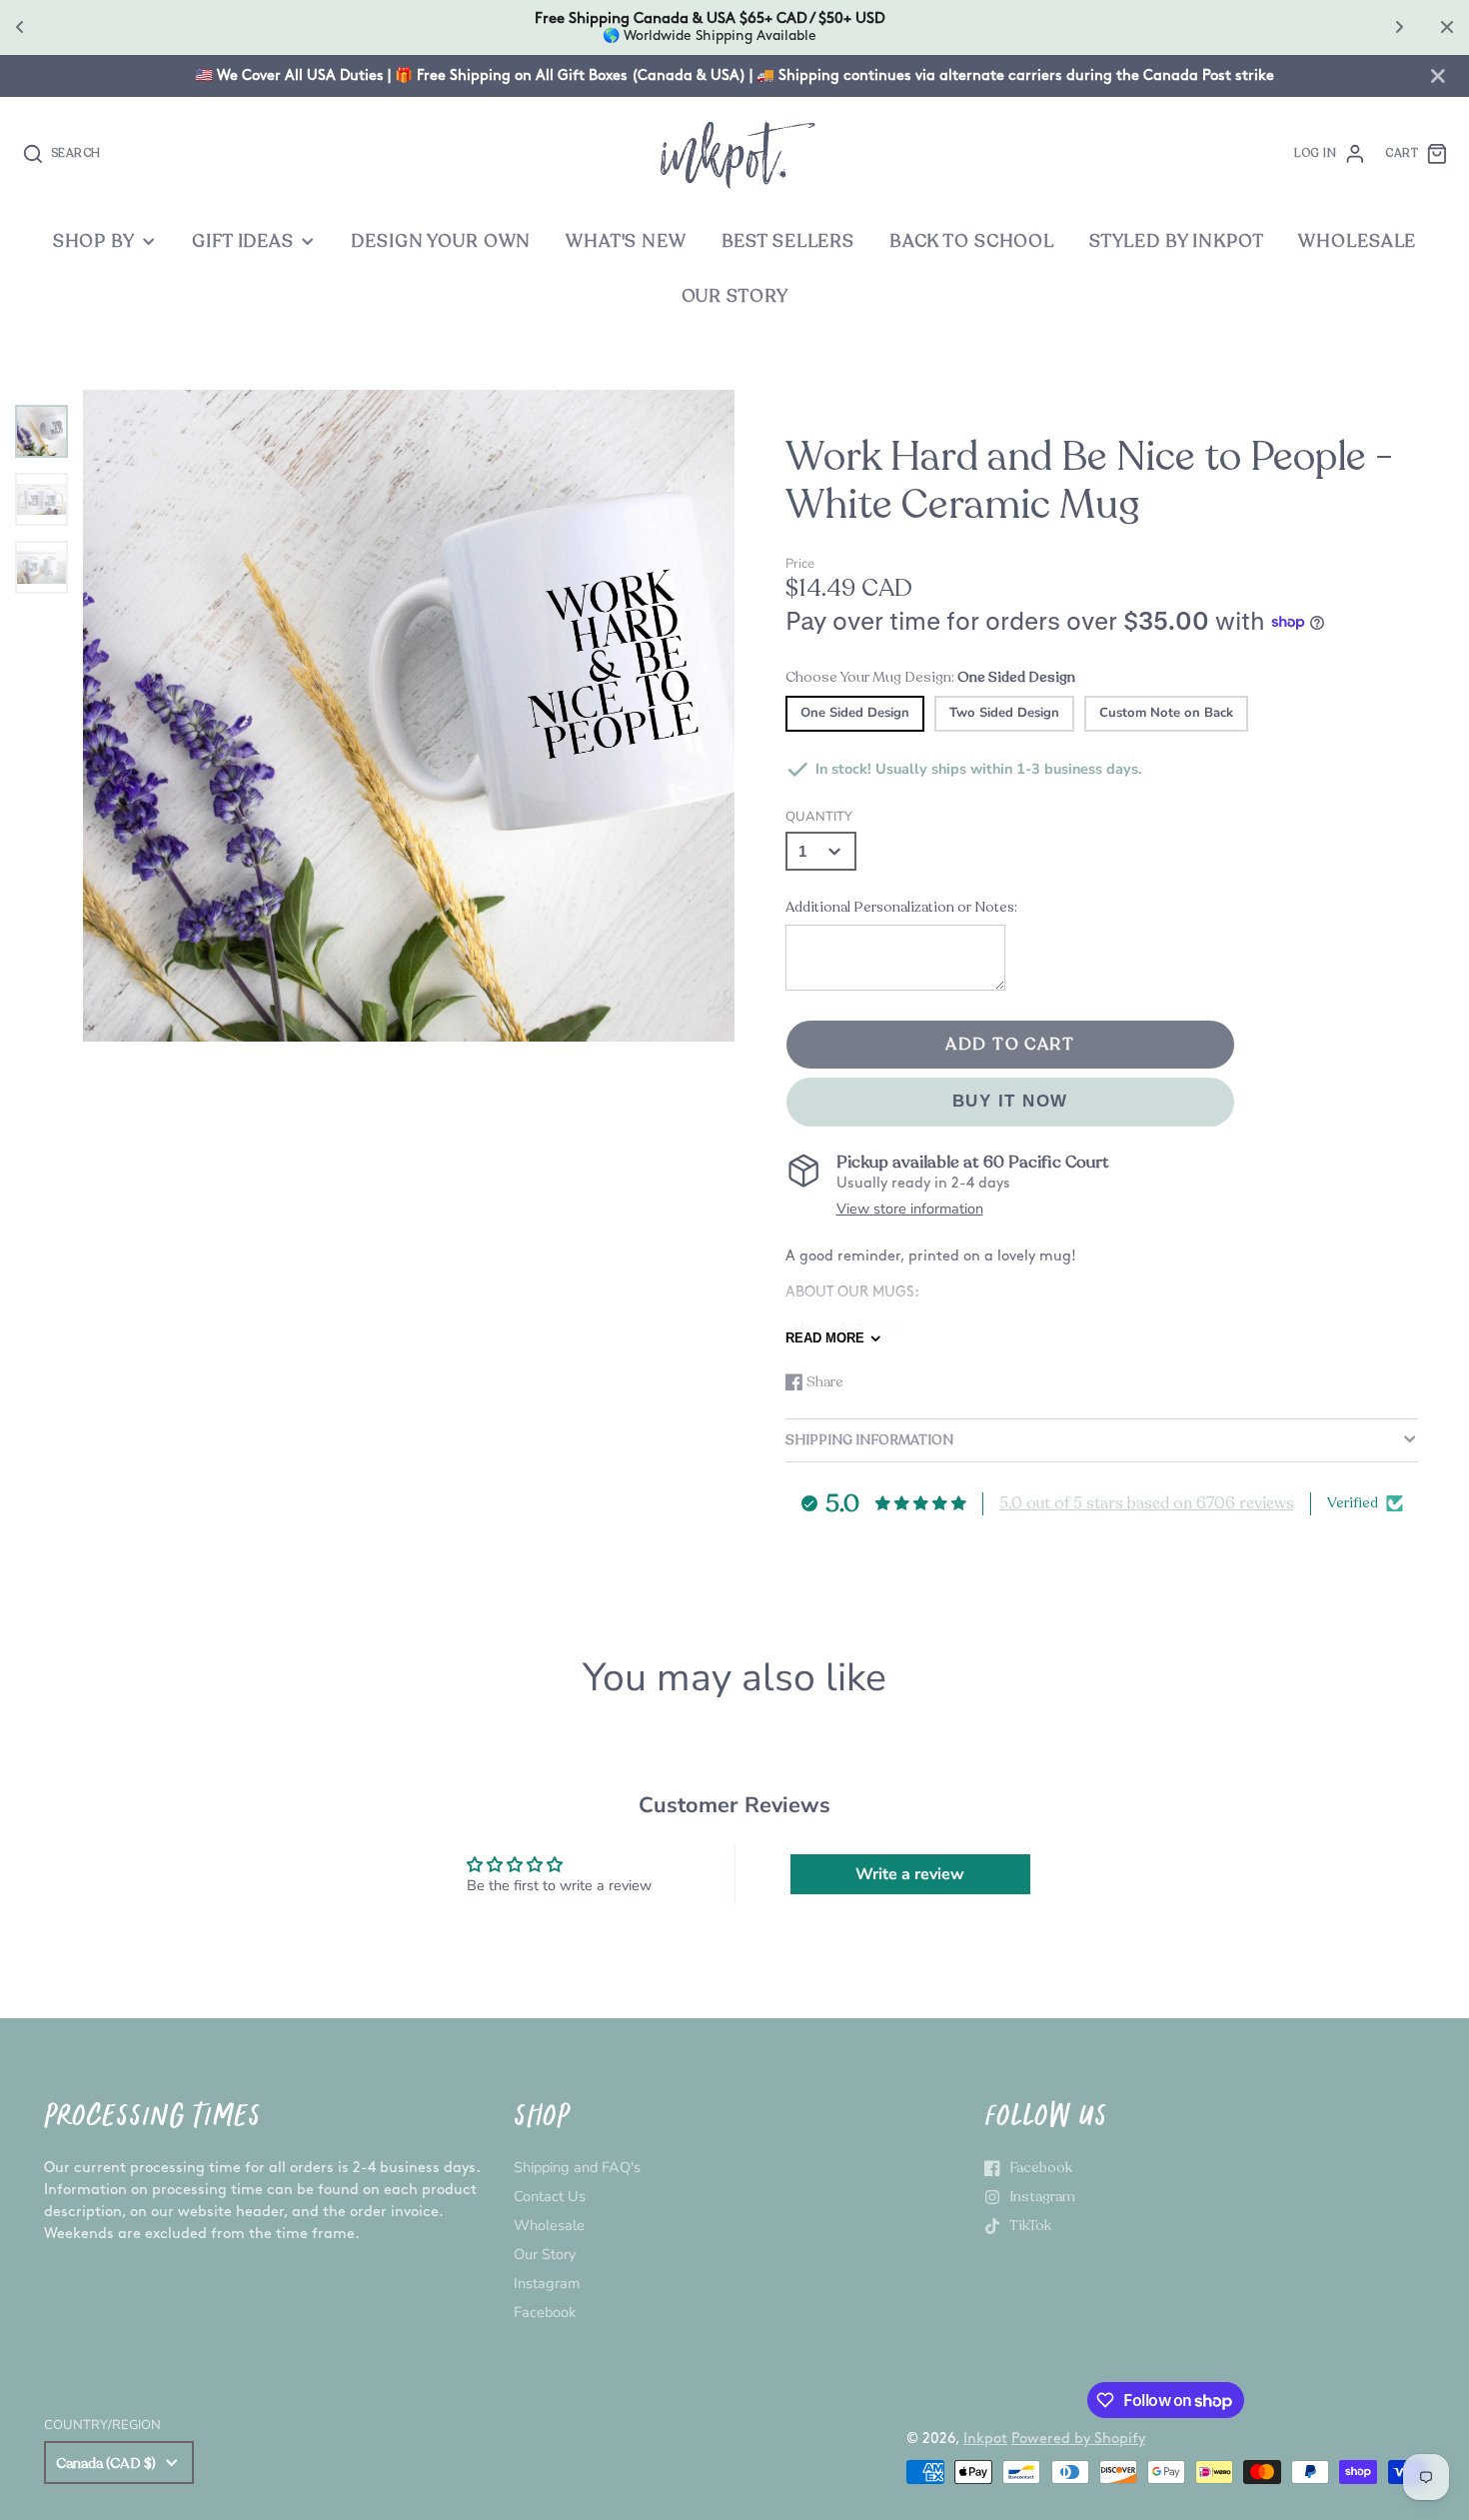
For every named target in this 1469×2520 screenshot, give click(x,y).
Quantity (819, 817)
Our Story (545, 2254)
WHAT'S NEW (626, 241)
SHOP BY (94, 241)
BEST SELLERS (788, 241)
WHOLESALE (1357, 241)
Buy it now (1010, 1101)
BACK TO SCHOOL (972, 241)
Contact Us (550, 2196)
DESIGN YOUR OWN (441, 241)
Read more (825, 1338)
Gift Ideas (243, 241)
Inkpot (985, 2439)
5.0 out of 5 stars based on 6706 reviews (1147, 1503)
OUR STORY (735, 296)
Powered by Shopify (1078, 2439)
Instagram (547, 2283)
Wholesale (549, 2225)
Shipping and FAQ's (577, 2167)
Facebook (545, 2312)
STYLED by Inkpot (1177, 241)
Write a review (910, 1874)
